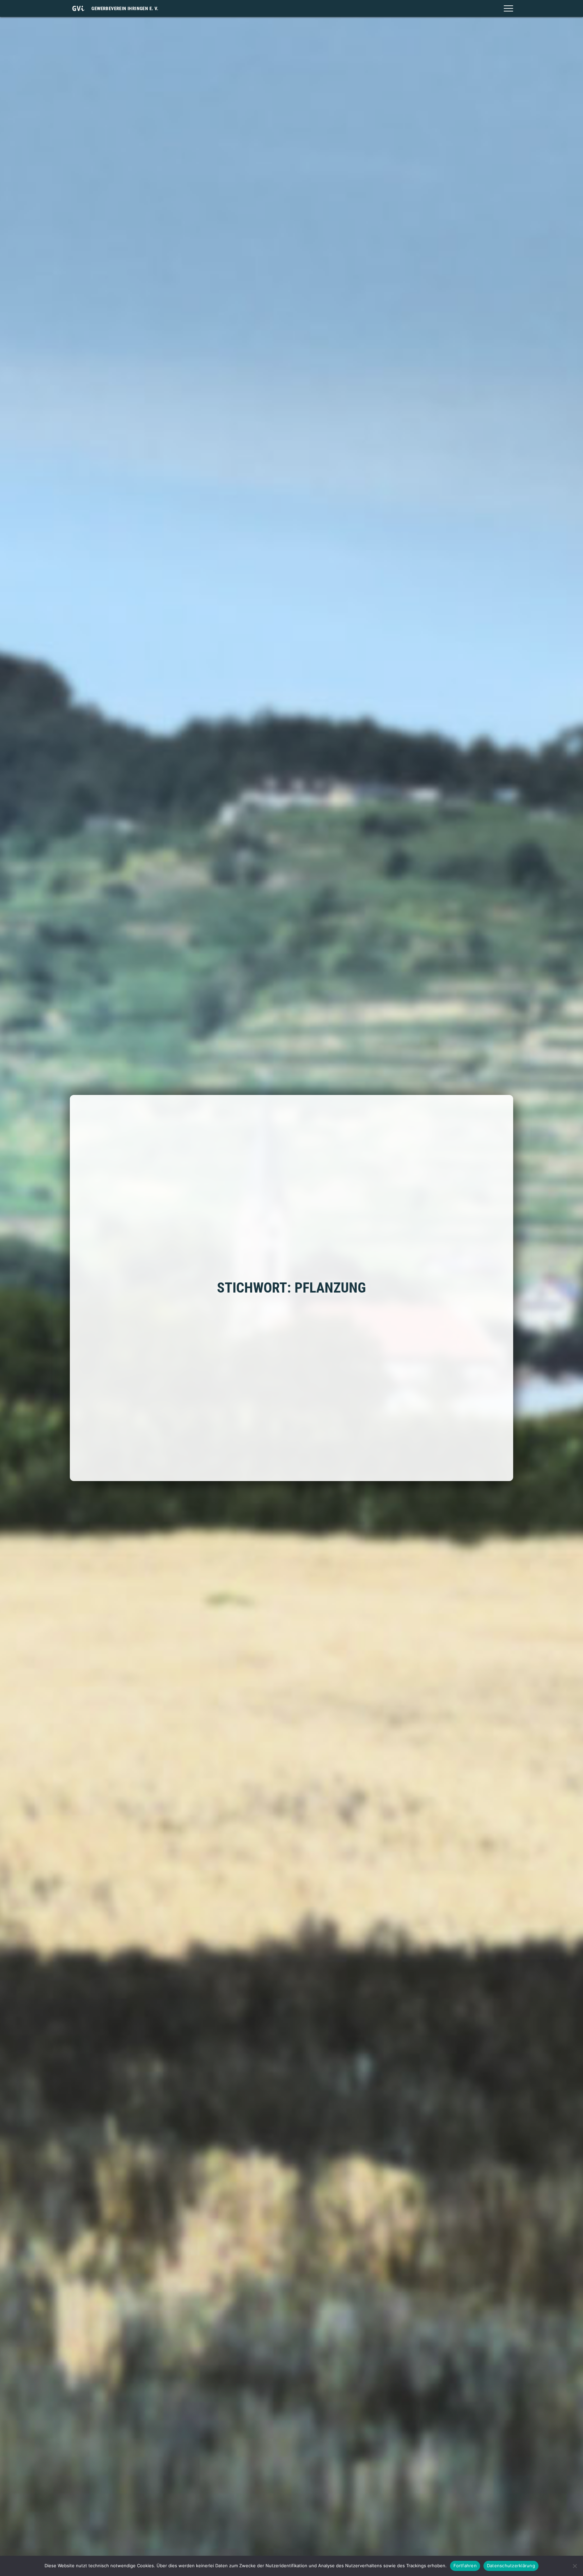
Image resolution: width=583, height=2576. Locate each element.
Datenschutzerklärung (511, 2566)
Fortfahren (465, 2566)
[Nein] (575, 2566)
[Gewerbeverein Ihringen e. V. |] (78, 8)
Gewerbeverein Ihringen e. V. (125, 8)
